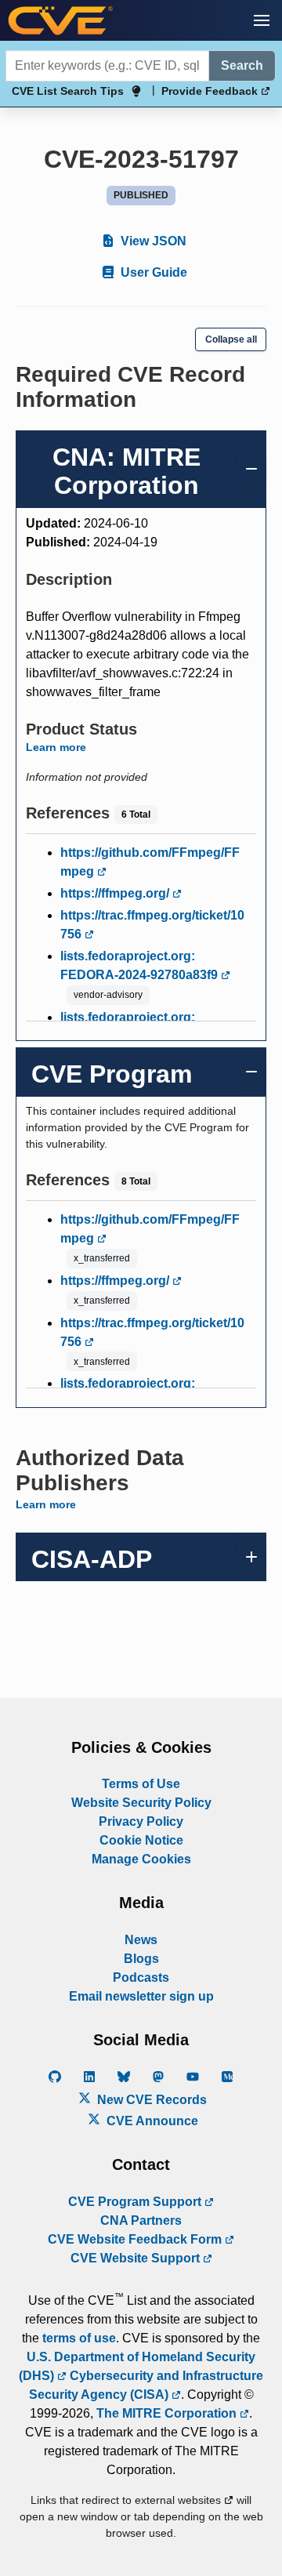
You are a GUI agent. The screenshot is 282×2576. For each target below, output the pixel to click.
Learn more (56, 747)
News (141, 1940)
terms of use (79, 2338)
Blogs (141, 1959)
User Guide (152, 272)
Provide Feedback (211, 91)
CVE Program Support (136, 2202)
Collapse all (231, 339)
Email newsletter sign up (141, 1996)
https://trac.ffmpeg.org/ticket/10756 (152, 925)
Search (242, 65)
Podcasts (141, 1977)
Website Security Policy (141, 1803)
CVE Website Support (137, 2258)
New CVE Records (150, 2100)
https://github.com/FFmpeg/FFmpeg (150, 862)
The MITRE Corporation (168, 2413)
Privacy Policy (141, 1821)
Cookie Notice (141, 1840)
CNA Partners (141, 2220)
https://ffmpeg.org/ (116, 893)
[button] (262, 20)
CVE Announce (151, 2121)
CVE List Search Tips (68, 91)
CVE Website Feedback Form (136, 2239)
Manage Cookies (141, 1859)
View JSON (152, 241)
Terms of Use (141, 1784)
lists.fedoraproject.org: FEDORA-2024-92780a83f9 (141, 965)
